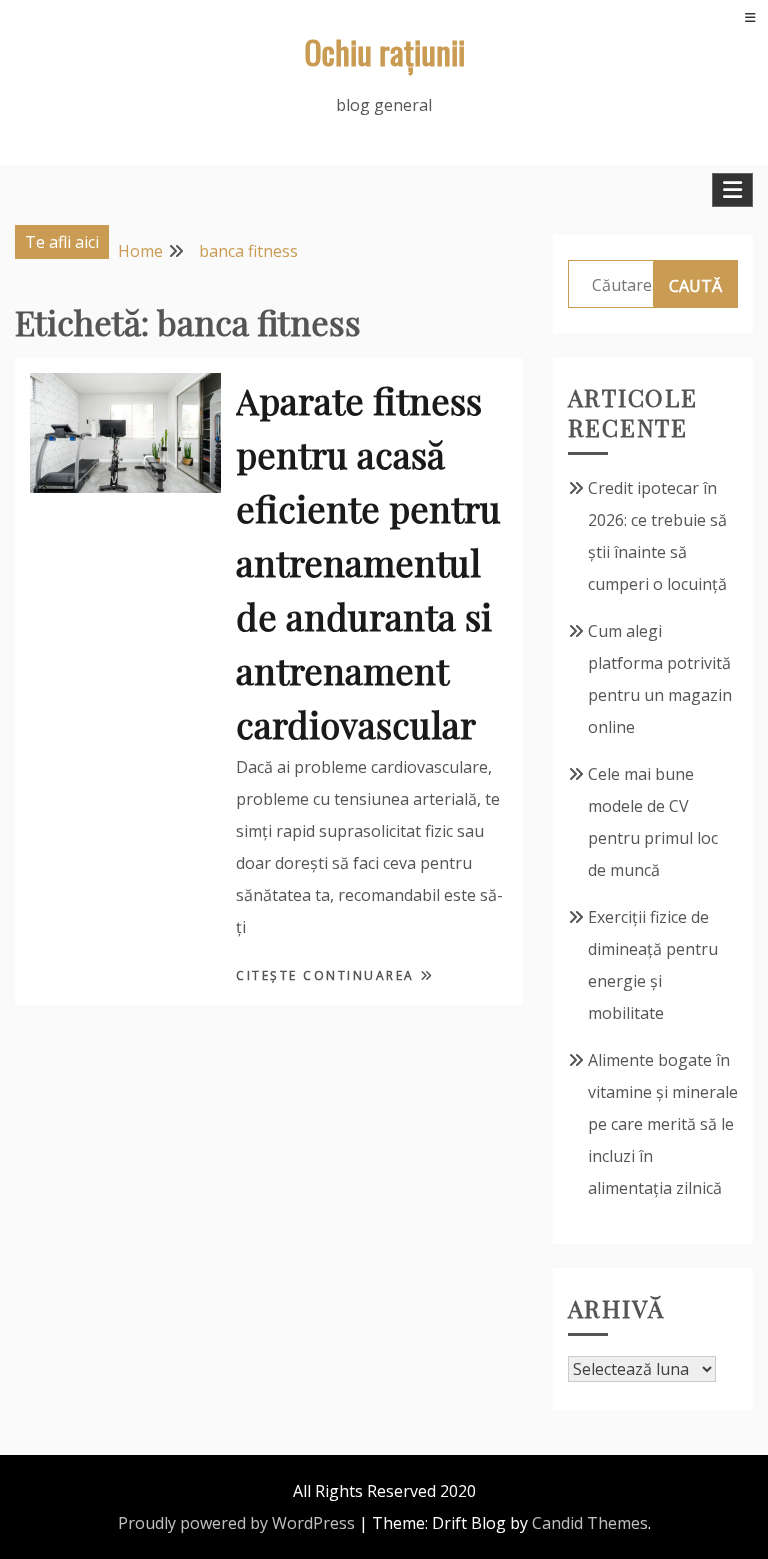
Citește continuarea (328, 975)
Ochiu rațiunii (384, 51)
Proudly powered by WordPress (236, 1523)
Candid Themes (590, 1523)
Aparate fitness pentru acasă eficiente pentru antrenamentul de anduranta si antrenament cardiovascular (368, 562)
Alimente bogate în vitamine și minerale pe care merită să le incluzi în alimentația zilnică (663, 1124)
